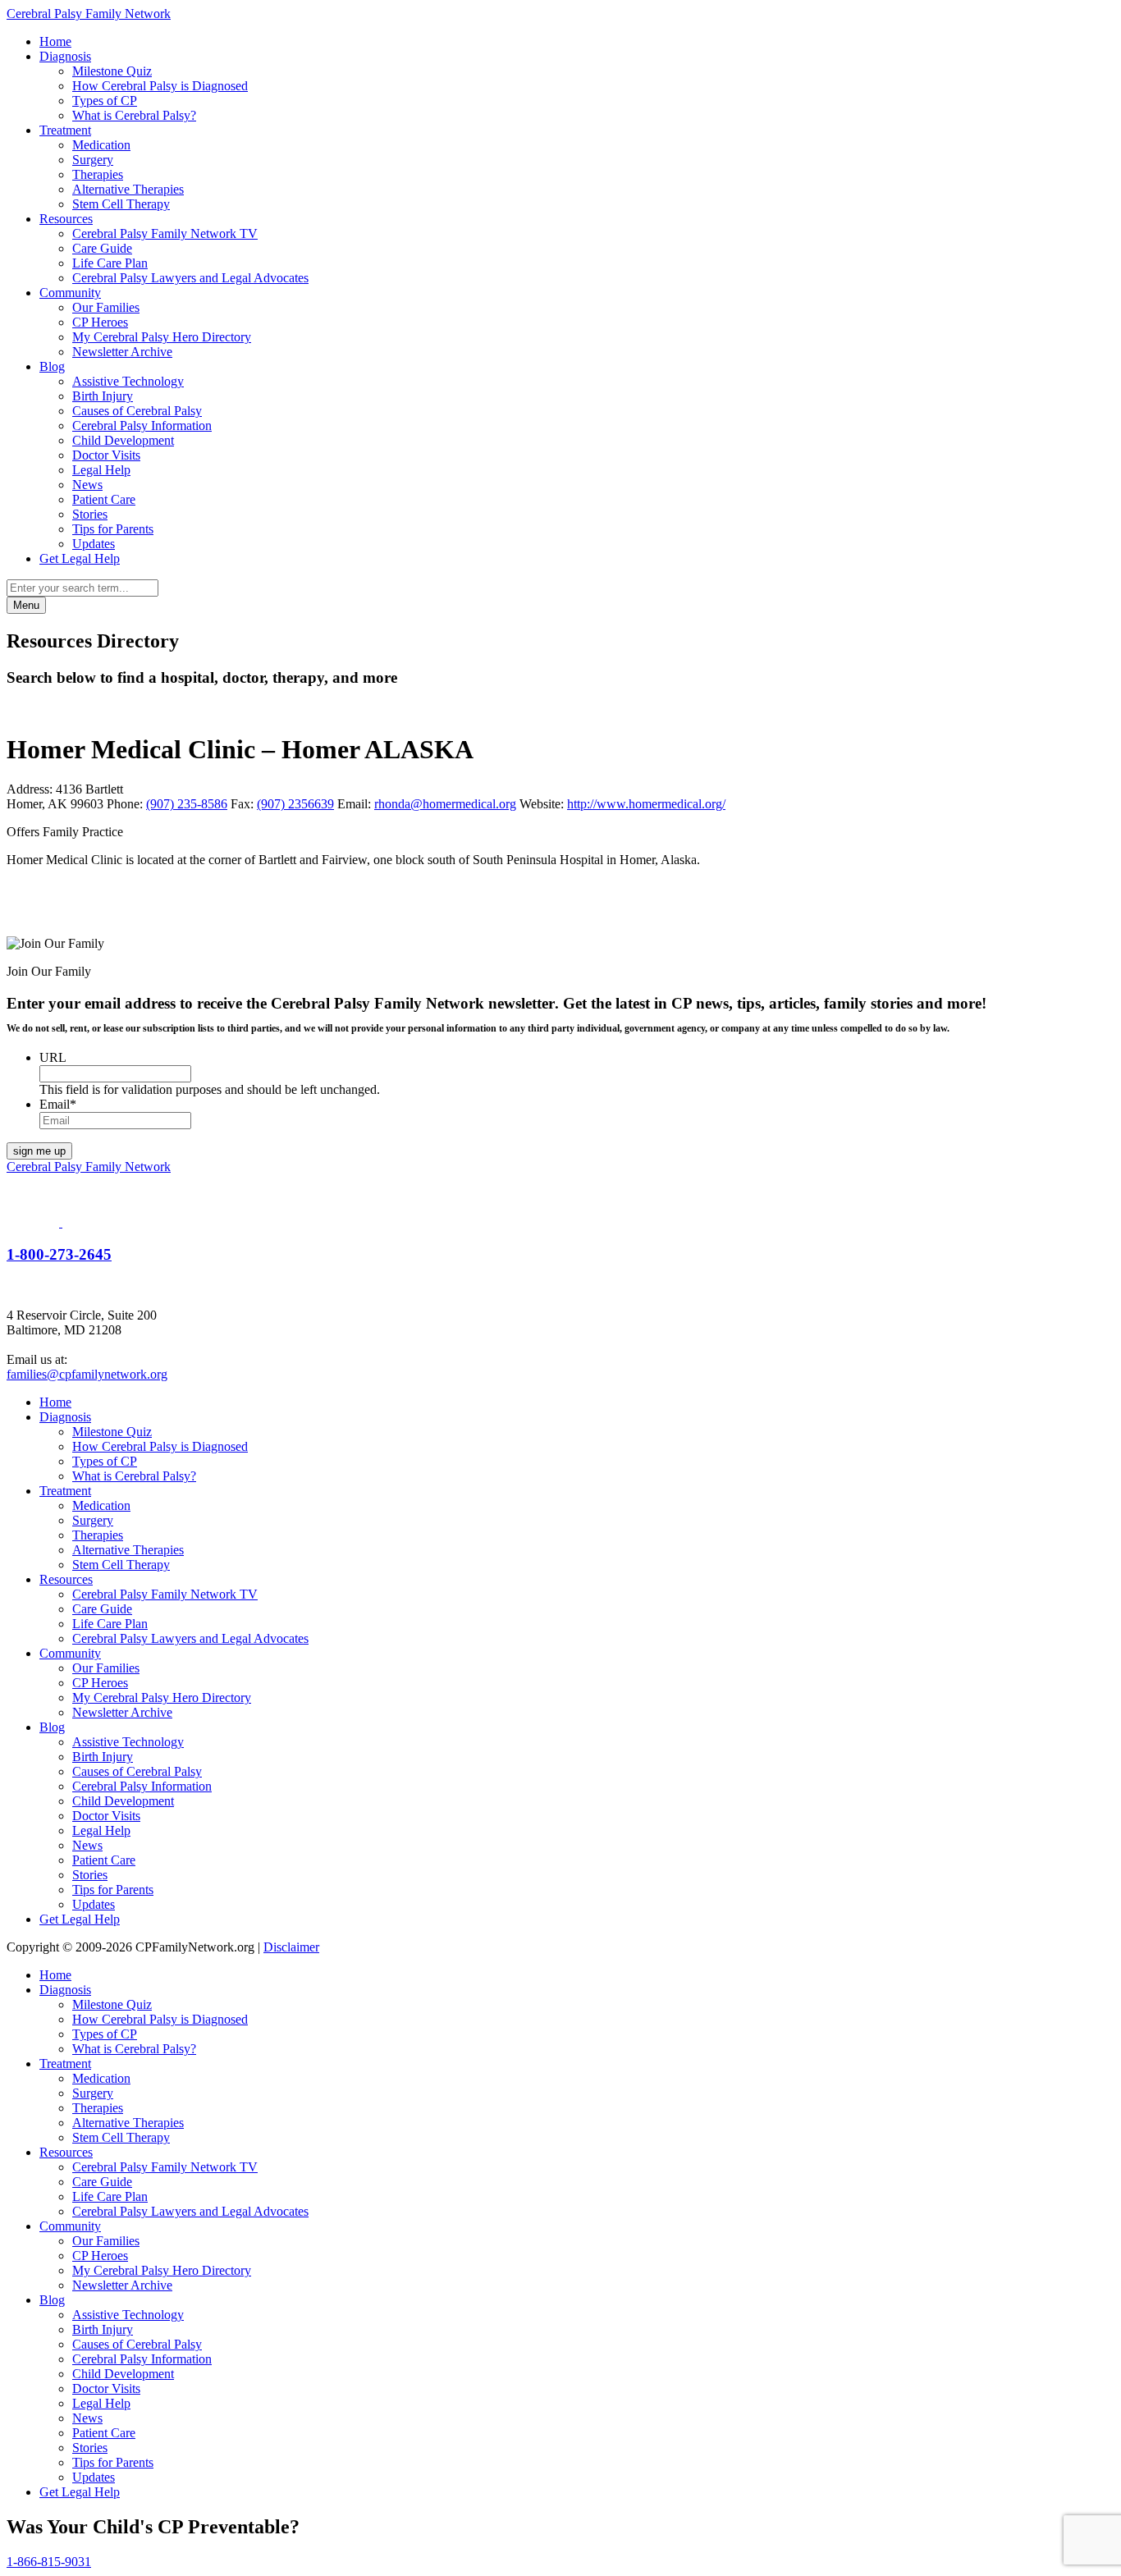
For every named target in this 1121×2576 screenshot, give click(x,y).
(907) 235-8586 (187, 804)
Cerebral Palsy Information (142, 426)
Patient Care (104, 499)
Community (70, 293)
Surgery (93, 160)
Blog (52, 366)
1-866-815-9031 (49, 2562)
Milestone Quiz (112, 71)
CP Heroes (100, 322)
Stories (90, 514)
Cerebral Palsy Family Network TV (165, 233)
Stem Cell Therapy (121, 204)
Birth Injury (103, 396)
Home (55, 41)
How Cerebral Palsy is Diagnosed (160, 86)
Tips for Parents (113, 529)
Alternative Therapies (128, 189)
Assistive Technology (128, 381)
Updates (94, 544)
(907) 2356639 (295, 804)
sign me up (39, 1151)
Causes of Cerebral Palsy (137, 411)
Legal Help (101, 470)
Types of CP (105, 101)
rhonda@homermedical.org (445, 804)
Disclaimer (291, 1947)
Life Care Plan (110, 263)
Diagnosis (65, 56)
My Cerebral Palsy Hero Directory (162, 337)
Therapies (98, 174)
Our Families (106, 307)
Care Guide (102, 248)
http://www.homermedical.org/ (646, 804)
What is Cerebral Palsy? (134, 115)
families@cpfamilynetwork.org (87, 1374)
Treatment (65, 130)
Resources (66, 219)
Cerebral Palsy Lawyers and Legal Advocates (190, 278)
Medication (101, 145)
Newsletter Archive (122, 352)
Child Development (123, 440)
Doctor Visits (106, 455)
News (87, 485)
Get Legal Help (80, 558)
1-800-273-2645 (59, 1254)
